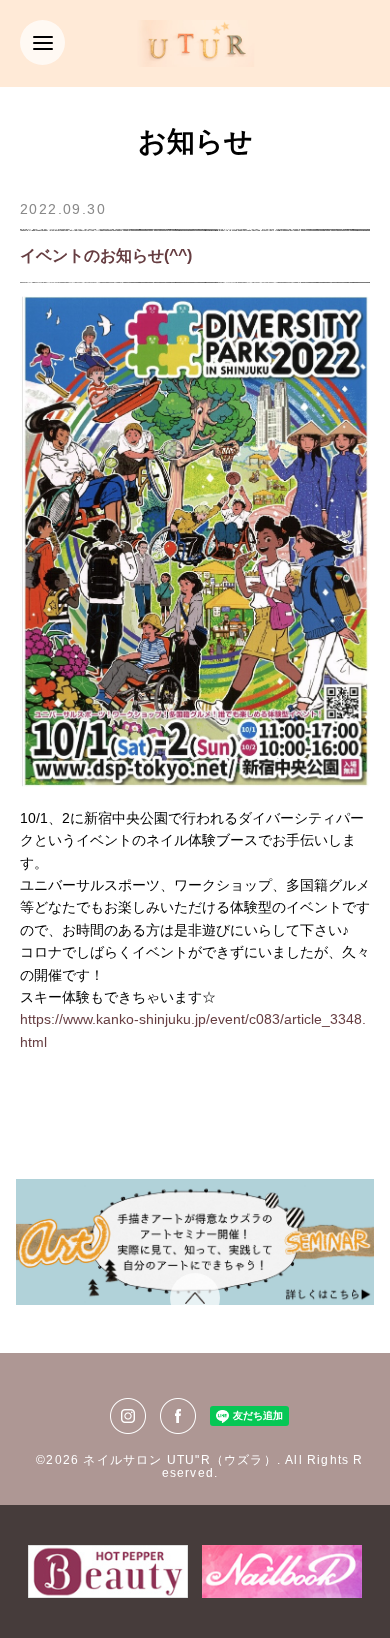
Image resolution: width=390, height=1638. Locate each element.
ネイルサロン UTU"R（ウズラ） (179, 1460)
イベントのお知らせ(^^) (106, 255)
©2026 (59, 1460)
